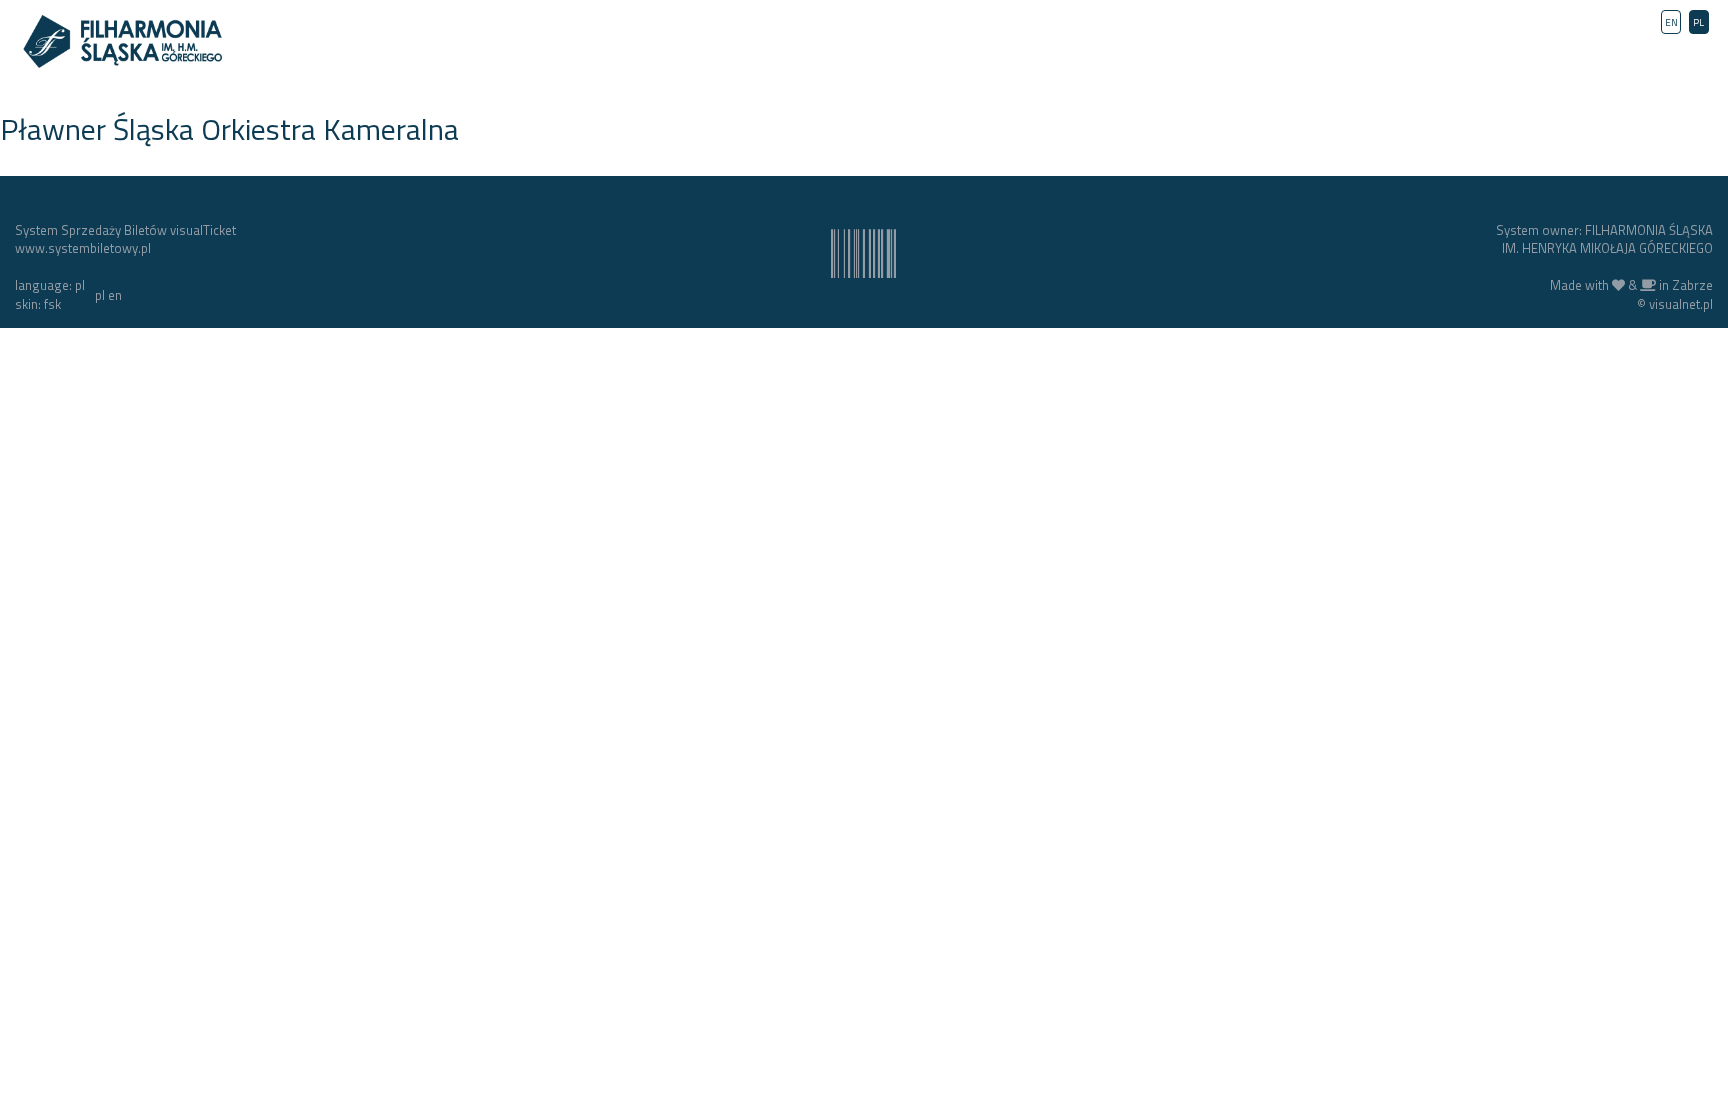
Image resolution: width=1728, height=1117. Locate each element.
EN (1671, 22)
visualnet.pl (1681, 304)
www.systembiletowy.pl (83, 248)
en (115, 295)
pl (100, 295)
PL (1698, 22)
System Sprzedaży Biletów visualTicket (125, 230)
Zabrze (1692, 285)
